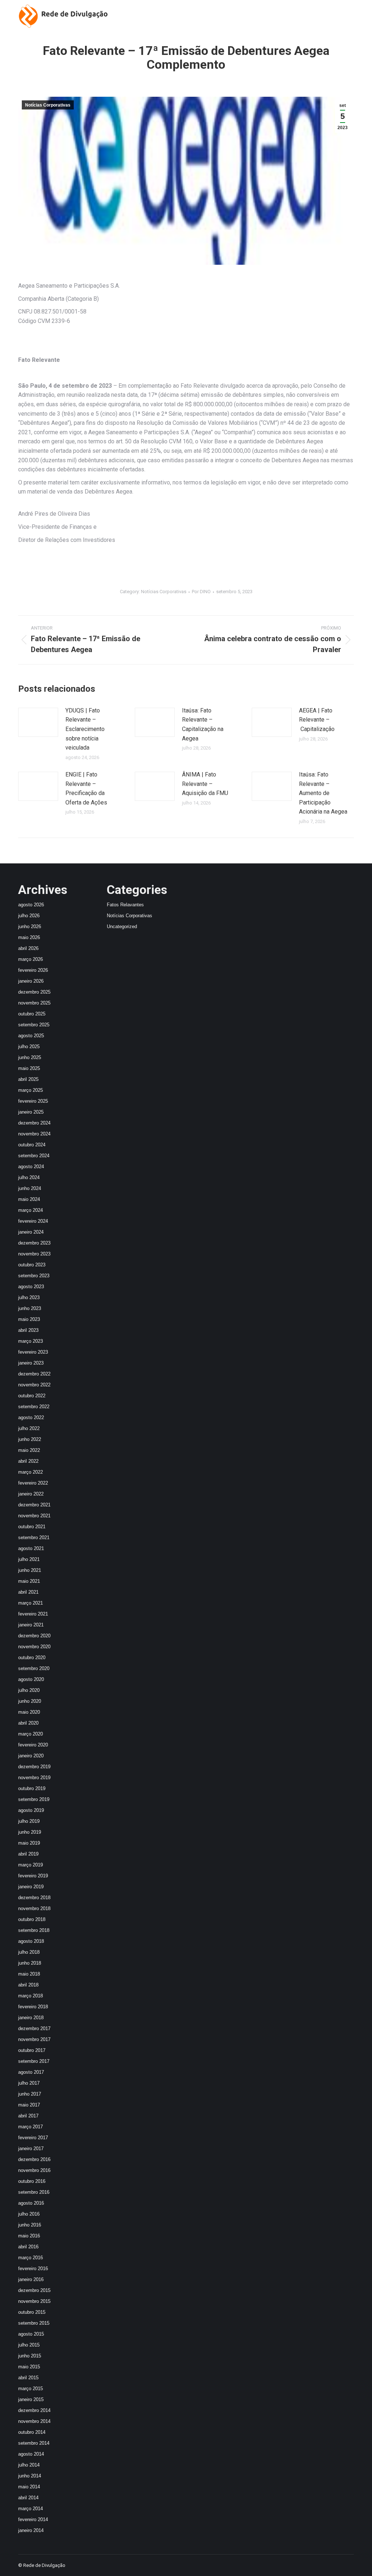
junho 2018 (30, 1963)
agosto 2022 (31, 1417)
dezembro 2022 (34, 1374)
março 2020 (31, 1734)
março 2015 (31, 2389)
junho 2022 (30, 1439)
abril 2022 (28, 1461)
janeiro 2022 (31, 1494)
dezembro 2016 (34, 2159)
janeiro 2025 (31, 1112)
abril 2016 (28, 2247)
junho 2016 (30, 2225)
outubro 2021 (32, 1527)
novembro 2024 (34, 1134)
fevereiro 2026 (33, 970)
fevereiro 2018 (33, 2007)
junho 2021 (30, 1570)
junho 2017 (30, 2094)
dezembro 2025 (34, 992)
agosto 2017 (31, 2072)
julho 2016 (29, 2214)
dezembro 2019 (34, 1767)
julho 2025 (29, 1047)
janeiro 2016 (31, 2279)
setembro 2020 (34, 1668)
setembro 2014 (34, 2443)
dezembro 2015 (34, 2290)
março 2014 (31, 2509)
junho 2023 (30, 1308)
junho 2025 (30, 1057)
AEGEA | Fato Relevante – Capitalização (317, 720)
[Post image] (38, 722)
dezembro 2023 (34, 1243)
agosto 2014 (31, 2454)
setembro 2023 (34, 1276)
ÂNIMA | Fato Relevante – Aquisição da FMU (205, 784)
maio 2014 (29, 2487)
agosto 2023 (31, 1287)
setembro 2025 (34, 1025)
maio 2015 (29, 2367)
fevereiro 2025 (33, 1101)
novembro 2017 (34, 2039)
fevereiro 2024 (33, 1221)
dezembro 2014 (34, 2410)
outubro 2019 (32, 1788)
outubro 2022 (32, 1396)
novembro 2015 (34, 2301)
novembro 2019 (34, 1778)
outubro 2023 (32, 1265)
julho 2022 (29, 1428)
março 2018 (31, 1996)
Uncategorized (122, 926)
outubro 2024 (32, 1145)
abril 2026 (28, 948)
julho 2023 (29, 1297)
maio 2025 (29, 1068)
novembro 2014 (34, 2421)
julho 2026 (29, 916)
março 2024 (31, 1210)
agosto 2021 (31, 1548)
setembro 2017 (34, 2061)
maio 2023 (29, 1319)
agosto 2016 (31, 2203)
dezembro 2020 (34, 1636)
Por (201, 592)
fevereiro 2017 (33, 2138)
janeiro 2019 (31, 1887)
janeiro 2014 (31, 2530)
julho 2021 (29, 1559)
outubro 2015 (32, 2312)
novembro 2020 (34, 1647)
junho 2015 (30, 2356)
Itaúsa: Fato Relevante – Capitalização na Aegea (203, 724)
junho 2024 (30, 1188)
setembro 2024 (34, 1156)
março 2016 (31, 2258)
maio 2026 (29, 937)
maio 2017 (29, 2105)
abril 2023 (28, 1330)
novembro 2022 (34, 1385)
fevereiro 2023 (33, 1352)
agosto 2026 (31, 905)
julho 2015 (29, 2345)
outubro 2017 (32, 2050)
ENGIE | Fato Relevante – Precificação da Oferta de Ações (86, 788)
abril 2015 (28, 2378)
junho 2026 (30, 926)
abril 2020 (28, 1723)
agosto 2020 (31, 1679)
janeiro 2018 (31, 2018)
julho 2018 (29, 1952)
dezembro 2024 (34, 1123)
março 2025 (31, 1090)
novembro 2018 (34, 1908)
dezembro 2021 (34, 1505)
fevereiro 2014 (33, 2519)
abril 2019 (28, 1854)
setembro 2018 (34, 1930)
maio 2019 (29, 1843)
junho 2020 (30, 1701)
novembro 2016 (34, 2170)
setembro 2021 (34, 1537)
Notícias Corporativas (48, 105)
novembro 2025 (34, 1003)
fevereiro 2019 (33, 1876)
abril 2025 (28, 1079)
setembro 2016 (34, 2192)
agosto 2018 (31, 1941)
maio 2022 (29, 1450)
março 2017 (31, 2127)
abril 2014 (28, 2498)
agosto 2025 (31, 1036)
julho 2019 (29, 1821)
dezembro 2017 (34, 2028)
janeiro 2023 (31, 1363)
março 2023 (31, 1341)
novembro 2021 (34, 1516)
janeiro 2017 (31, 2148)
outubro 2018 (32, 1919)
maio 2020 (29, 1712)
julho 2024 (29, 1177)
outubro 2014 (32, 2432)
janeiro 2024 (31, 1232)
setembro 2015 (34, 2323)
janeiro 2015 (31, 2399)
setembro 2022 (34, 1407)
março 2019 (31, 1865)
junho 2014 (30, 2476)
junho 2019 (30, 1832)
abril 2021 (28, 1592)
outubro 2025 (32, 1014)
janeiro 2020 (31, 1756)
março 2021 (31, 1603)
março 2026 (31, 959)
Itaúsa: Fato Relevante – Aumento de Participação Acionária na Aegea (323, 793)
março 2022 (31, 1472)
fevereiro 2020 (33, 1745)
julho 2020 (29, 1690)
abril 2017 (28, 2116)
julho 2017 (29, 2083)
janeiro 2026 (31, 981)
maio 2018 (29, 1974)
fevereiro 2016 (33, 2269)
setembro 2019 (34, 1799)
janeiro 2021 (31, 1625)
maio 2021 (29, 1581)
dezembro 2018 (34, 1898)
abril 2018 (28, 1985)
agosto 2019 (31, 1810)
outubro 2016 (32, 2181)
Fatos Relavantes (125, 905)
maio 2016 (29, 2236)
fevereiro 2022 (33, 1483)
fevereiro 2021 (33, 1614)
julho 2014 (29, 2465)
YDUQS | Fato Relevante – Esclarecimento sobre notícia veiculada (85, 729)
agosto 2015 (31, 2334)
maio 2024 (29, 1199)
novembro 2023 (34, 1254)
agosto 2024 (31, 1167)
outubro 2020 (32, 1658)
